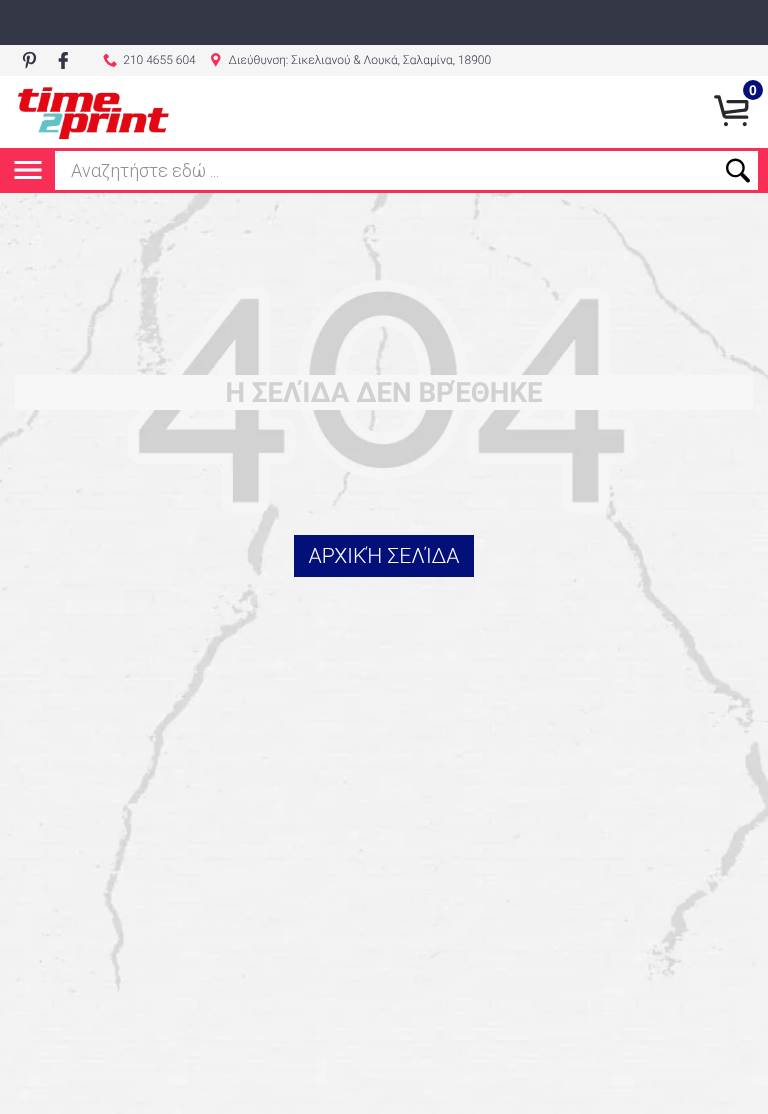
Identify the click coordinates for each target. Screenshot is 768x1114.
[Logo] (93, 112)
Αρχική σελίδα (383, 556)
